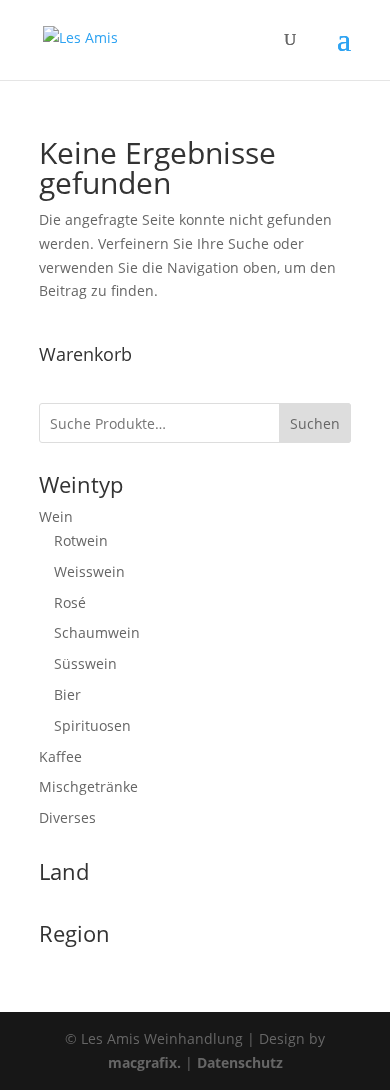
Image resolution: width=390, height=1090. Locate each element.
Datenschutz (240, 1062)
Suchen (315, 423)
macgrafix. (144, 1062)
